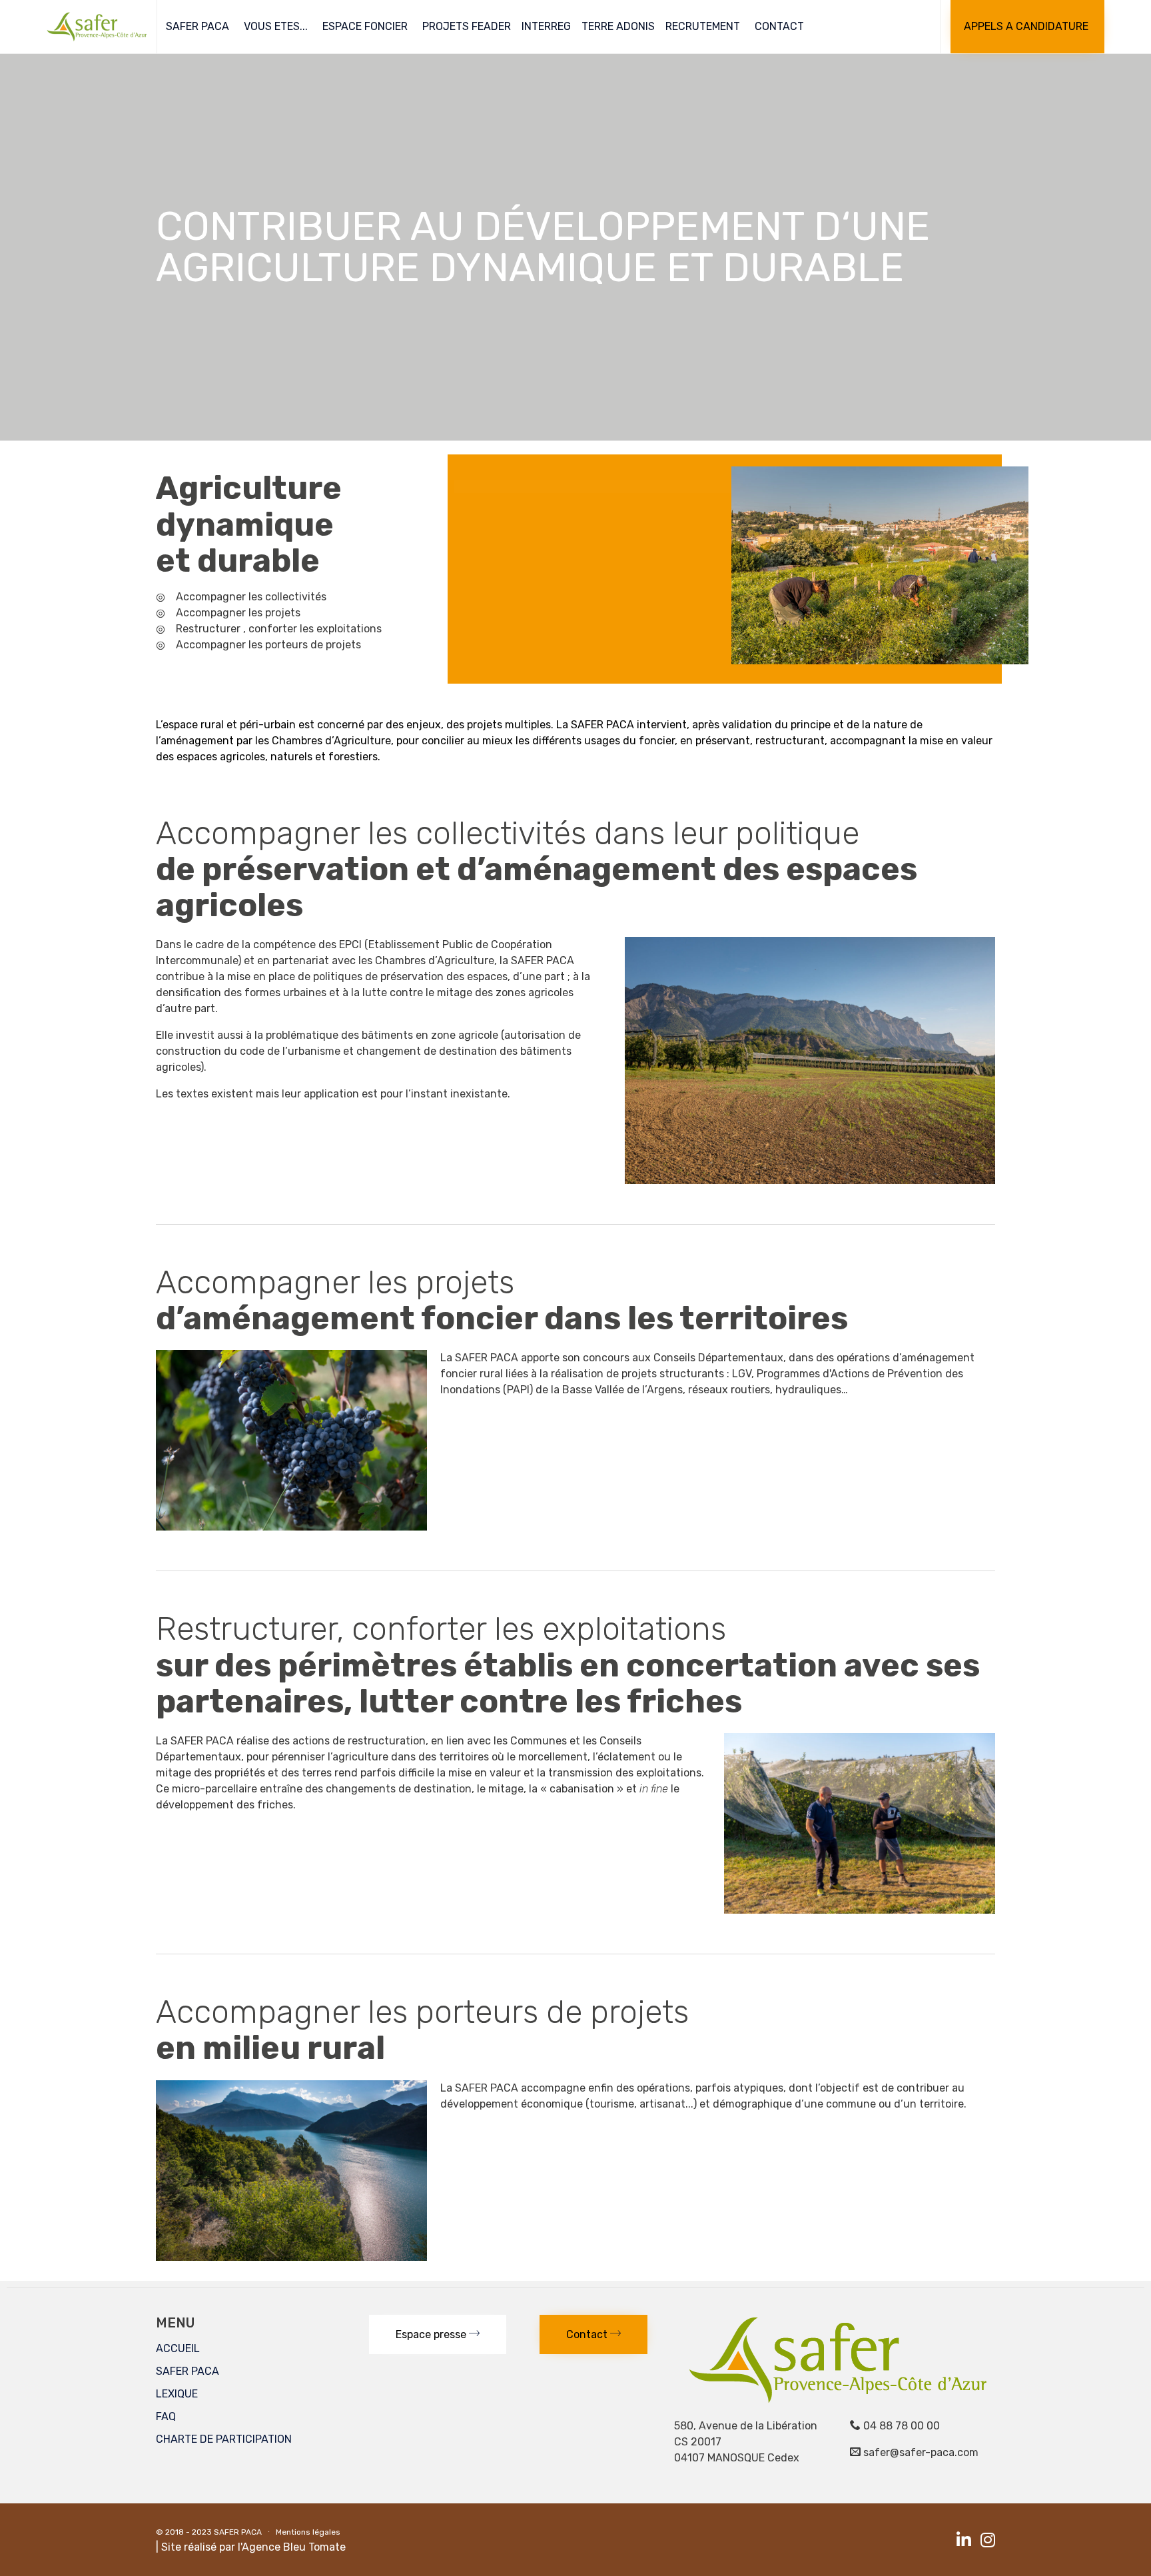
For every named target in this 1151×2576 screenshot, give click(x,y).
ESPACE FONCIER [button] (365, 26)
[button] (1027, 27)
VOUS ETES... (276, 26)
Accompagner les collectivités (251, 597)
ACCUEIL (178, 2348)
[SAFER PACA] (97, 27)
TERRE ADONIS (618, 26)
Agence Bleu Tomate (294, 2547)
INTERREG (546, 26)
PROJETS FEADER (467, 26)
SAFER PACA (197, 26)
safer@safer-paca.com (921, 2452)
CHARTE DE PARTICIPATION (224, 2439)
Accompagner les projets (238, 613)
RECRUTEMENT (703, 26)
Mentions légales (308, 2532)
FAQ (166, 2416)
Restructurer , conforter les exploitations (279, 629)
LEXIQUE (177, 2394)
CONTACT (779, 26)
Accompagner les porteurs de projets (268, 645)
